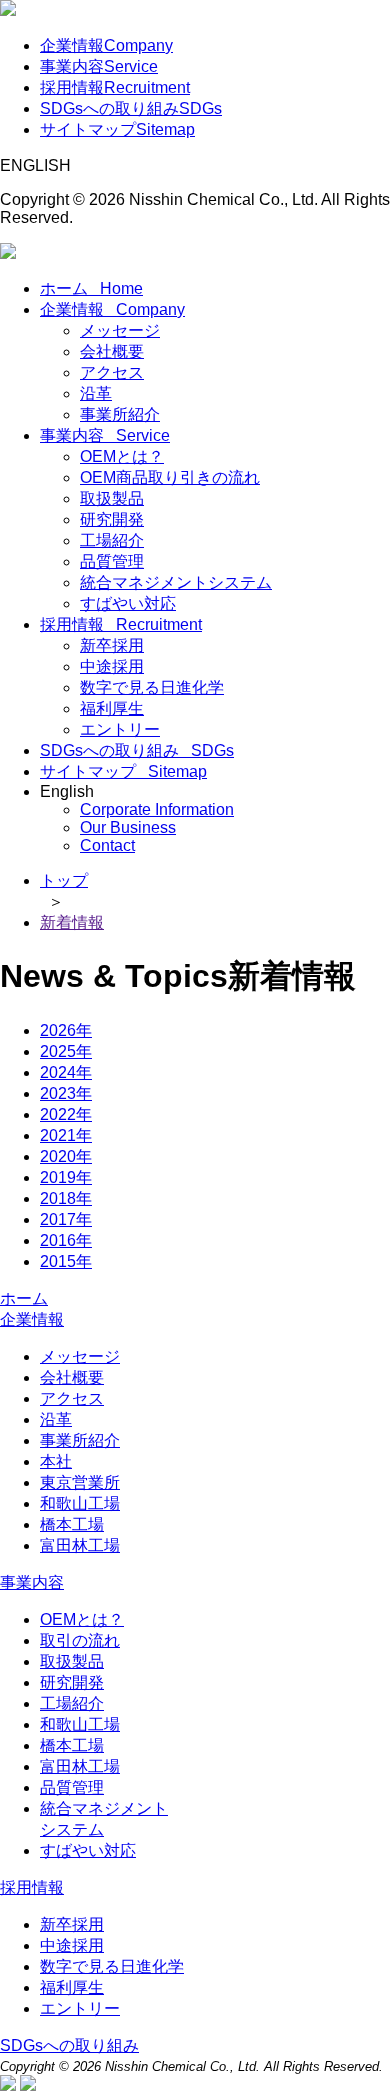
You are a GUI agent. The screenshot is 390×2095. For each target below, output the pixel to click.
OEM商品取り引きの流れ (170, 477)
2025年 (66, 1051)
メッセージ (120, 330)
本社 (56, 1461)
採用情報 (115, 87)
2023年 (66, 1093)
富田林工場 (80, 1545)
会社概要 (112, 351)
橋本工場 (72, 1524)
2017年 (66, 1219)
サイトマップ (117, 129)
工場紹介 (112, 540)
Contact (107, 845)
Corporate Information (157, 809)
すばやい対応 (128, 603)
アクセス (112, 372)
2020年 (66, 1156)
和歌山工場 (80, 1503)
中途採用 (112, 666)
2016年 (66, 1240)
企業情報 (106, 45)
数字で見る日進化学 (152, 687)
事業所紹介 (120, 414)
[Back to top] (8, 2085)
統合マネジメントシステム (176, 582)
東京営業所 (80, 1482)
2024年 (66, 1072)
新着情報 (72, 922)
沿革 (96, 393)
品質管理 (112, 561)
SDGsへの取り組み (131, 108)
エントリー (120, 729)
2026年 (66, 1030)
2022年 (66, 1114)
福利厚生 (112, 708)
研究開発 (112, 519)
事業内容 (99, 66)
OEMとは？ (122, 456)
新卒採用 (112, 645)
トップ (64, 880)
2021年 (66, 1135)
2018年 (66, 1198)
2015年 (66, 1261)
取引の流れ (80, 1640)
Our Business (128, 827)
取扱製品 (112, 498)
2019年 (66, 1177)
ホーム (91, 288)
